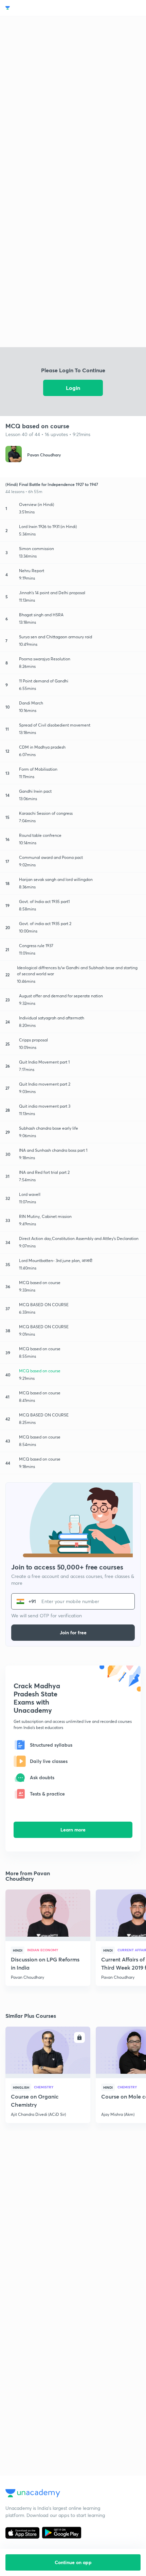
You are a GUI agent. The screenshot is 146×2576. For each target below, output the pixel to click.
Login (73, 388)
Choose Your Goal (35, 8)
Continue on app (73, 2562)
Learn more (73, 1830)
